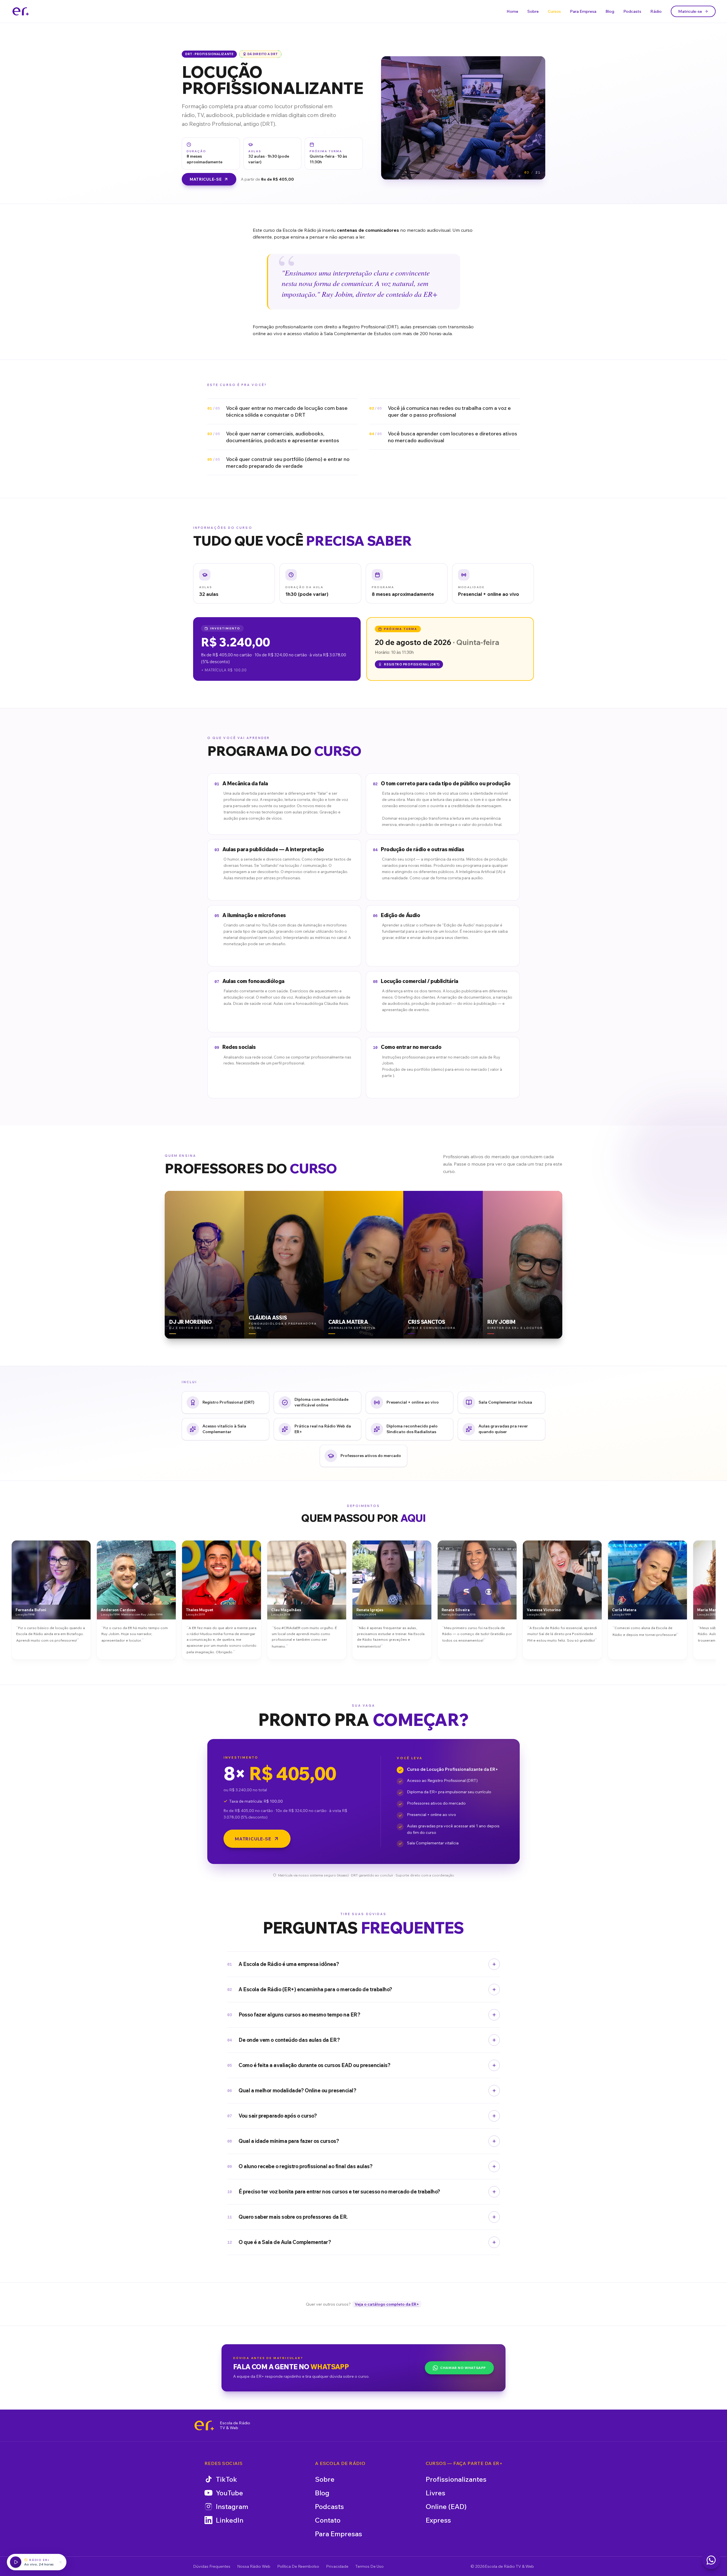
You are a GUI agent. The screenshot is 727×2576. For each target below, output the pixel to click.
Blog (610, 11)
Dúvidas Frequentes (212, 2566)
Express (438, 2520)
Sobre (533, 11)
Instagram (232, 2506)
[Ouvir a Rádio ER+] (16, 2562)
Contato (328, 2520)
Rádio (656, 11)
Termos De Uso (369, 2566)
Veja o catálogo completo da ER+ (387, 2304)
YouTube (229, 2493)
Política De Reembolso (298, 2566)
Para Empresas (339, 2534)
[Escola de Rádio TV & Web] (204, 2425)
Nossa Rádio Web (254, 2566)
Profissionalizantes (456, 2479)
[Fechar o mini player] (60, 2562)
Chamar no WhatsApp (463, 2368)
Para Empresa (583, 11)
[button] (234, 583)
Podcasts (632, 11)
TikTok (226, 2479)
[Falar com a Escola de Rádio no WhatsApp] (711, 2560)
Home (512, 11)
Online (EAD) (446, 2506)
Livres (435, 2493)
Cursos (554, 11)
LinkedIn (230, 2520)
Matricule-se (690, 11)
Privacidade (337, 2566)
